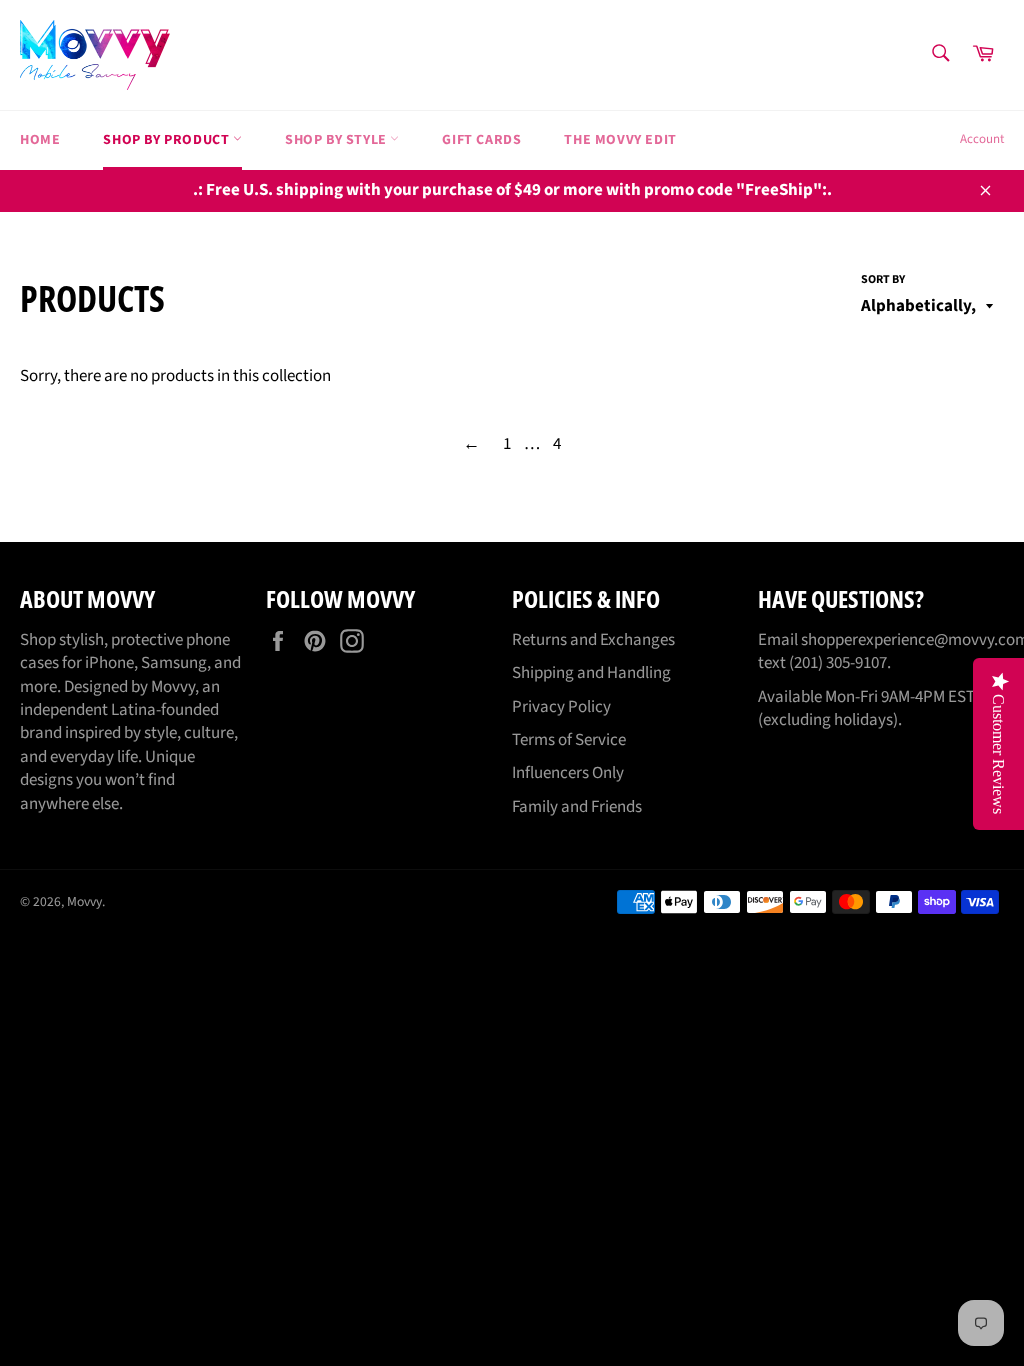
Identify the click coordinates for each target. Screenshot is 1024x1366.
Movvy (84, 901)
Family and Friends (577, 807)
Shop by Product (168, 140)
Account (982, 139)
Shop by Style (337, 140)
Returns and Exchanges (593, 640)
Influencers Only (568, 773)
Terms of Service (569, 740)
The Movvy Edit (620, 140)
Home (40, 140)
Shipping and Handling (591, 673)
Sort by (883, 280)
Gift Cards (481, 140)
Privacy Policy (561, 707)
